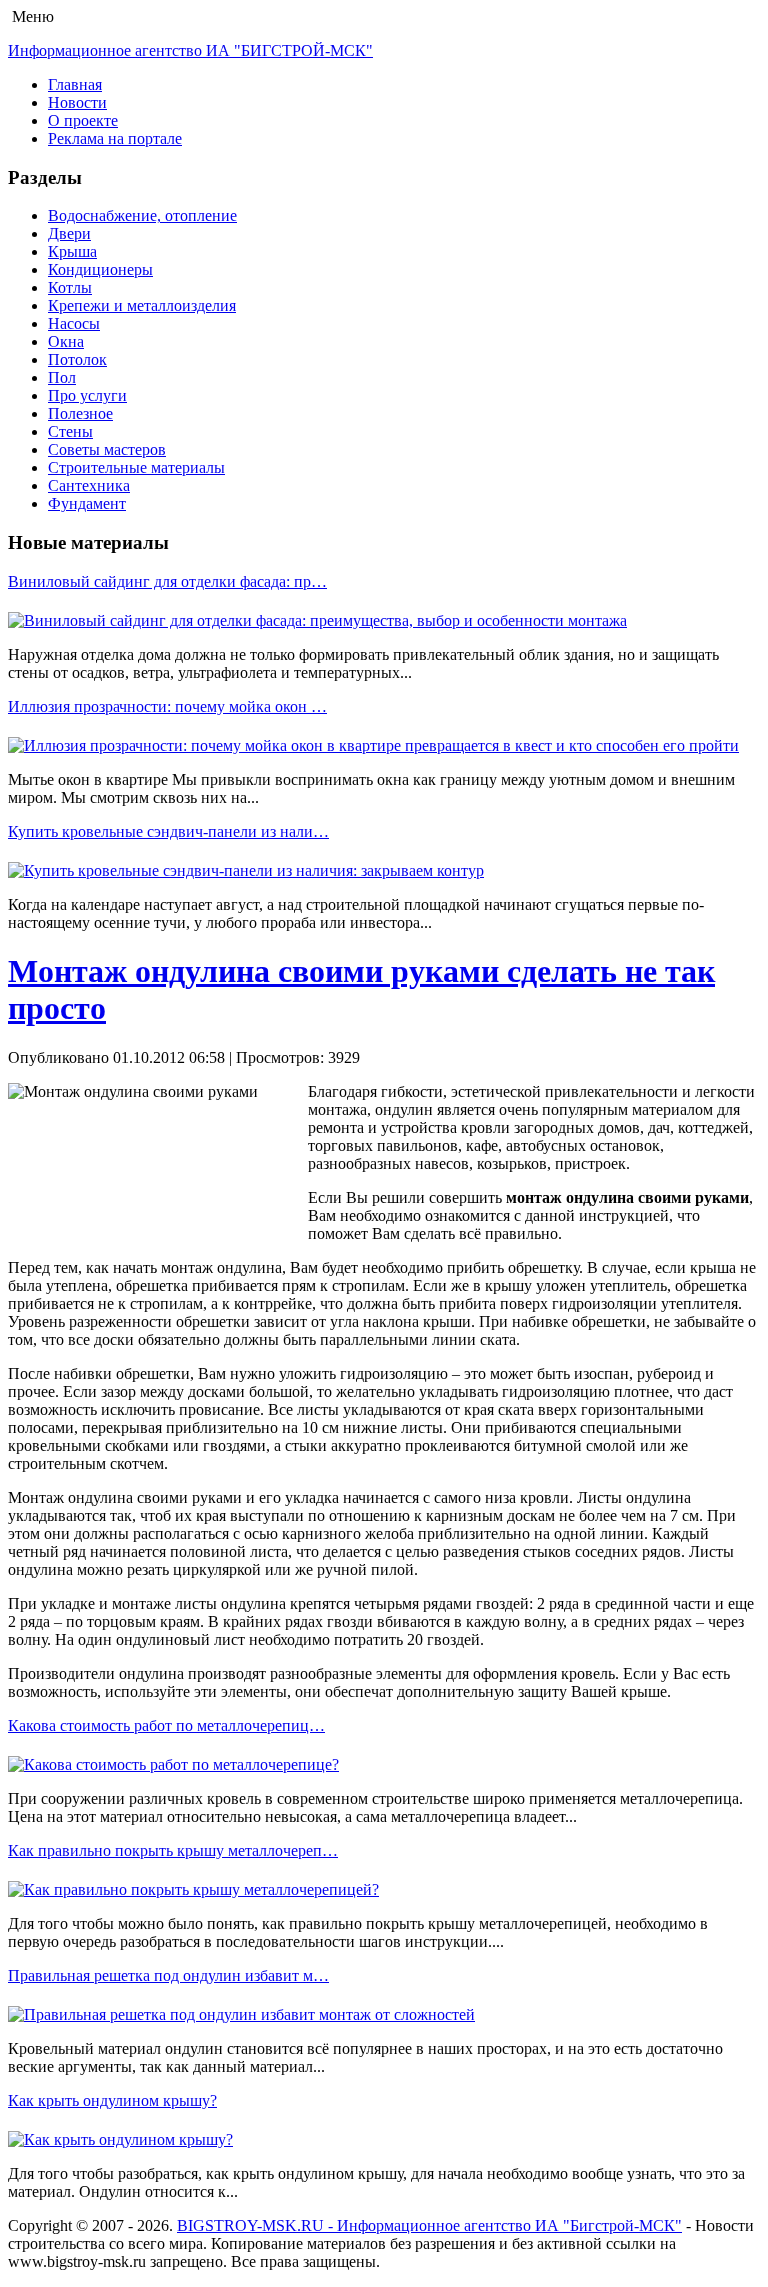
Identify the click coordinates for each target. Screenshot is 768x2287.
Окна (66, 341)
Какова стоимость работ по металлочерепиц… (166, 1725)
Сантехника (89, 485)
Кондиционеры (100, 269)
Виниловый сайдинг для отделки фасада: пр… (167, 581)
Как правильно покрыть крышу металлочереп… (173, 1850)
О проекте (83, 120)
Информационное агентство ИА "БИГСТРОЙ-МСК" (190, 50)
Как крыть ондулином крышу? (112, 2100)
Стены (70, 431)
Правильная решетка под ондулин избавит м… (168, 1975)
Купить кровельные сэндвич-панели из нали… (168, 831)
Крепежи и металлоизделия (142, 305)
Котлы (70, 287)
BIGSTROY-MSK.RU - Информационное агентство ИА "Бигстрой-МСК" (429, 2225)
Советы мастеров (107, 449)
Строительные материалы (136, 467)
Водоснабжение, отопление (142, 215)
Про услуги (87, 395)
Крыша (72, 251)
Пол (62, 377)
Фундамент (87, 503)
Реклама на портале (115, 138)
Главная (75, 84)
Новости (77, 102)
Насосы (74, 323)
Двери (69, 233)
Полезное (80, 413)
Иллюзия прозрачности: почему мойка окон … (167, 706)
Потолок (77, 359)
